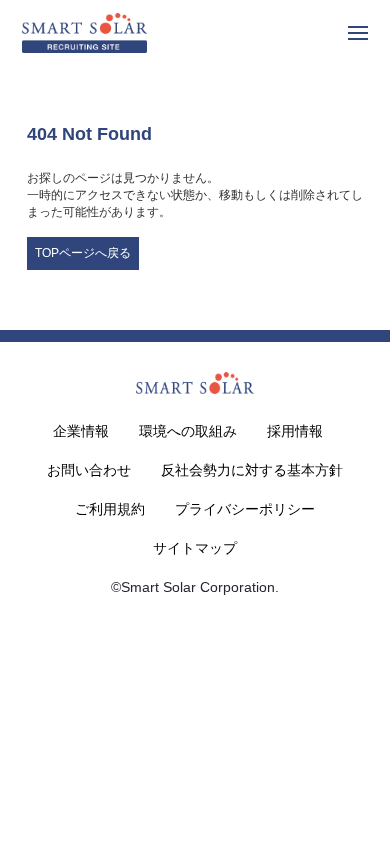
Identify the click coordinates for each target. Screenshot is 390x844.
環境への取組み (188, 431)
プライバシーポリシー (245, 509)
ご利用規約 (110, 509)
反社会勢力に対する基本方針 (252, 470)
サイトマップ (195, 548)
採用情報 (295, 431)
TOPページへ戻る (83, 253)
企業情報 (81, 431)
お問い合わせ (89, 470)
